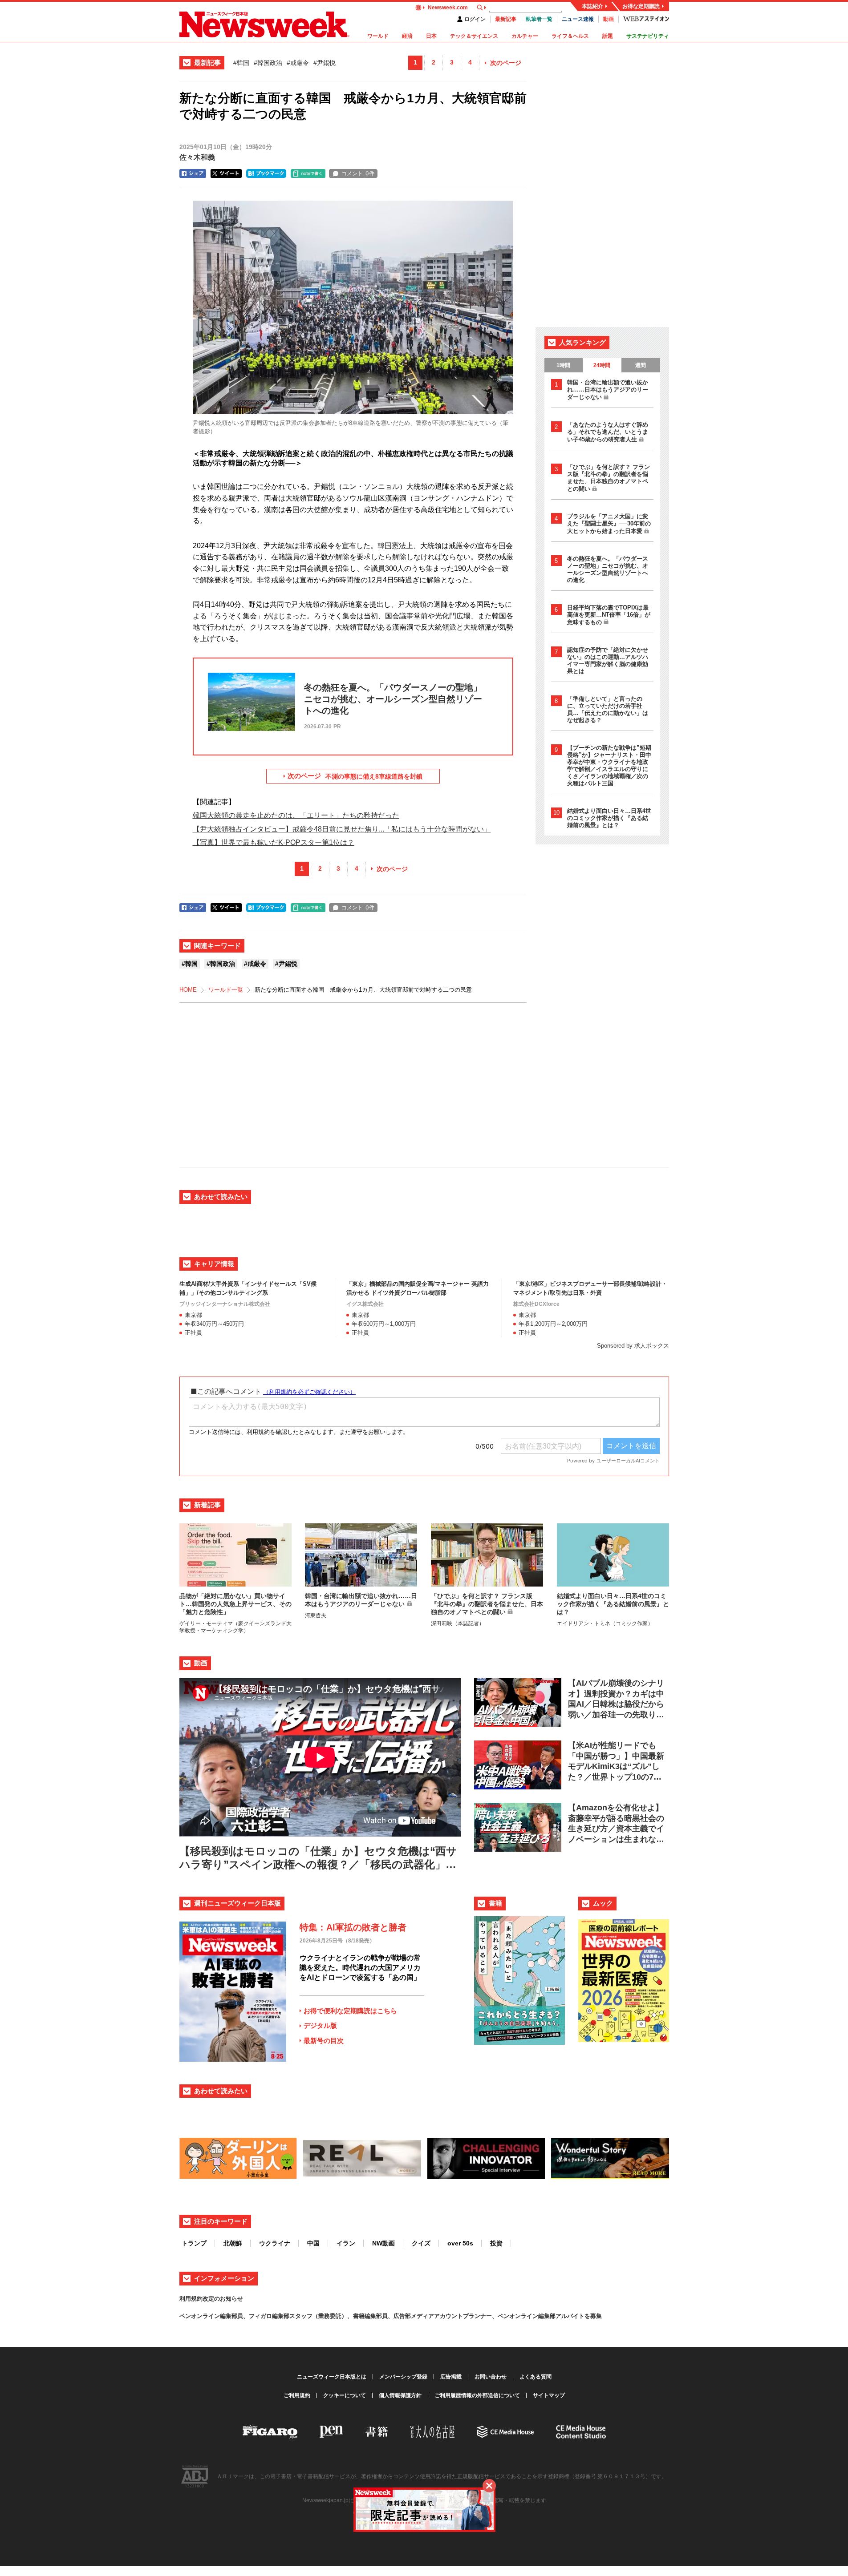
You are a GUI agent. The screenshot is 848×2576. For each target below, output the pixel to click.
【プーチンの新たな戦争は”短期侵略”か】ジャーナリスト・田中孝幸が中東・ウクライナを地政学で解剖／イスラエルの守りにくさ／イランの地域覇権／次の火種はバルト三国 (609, 765)
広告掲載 (451, 2377)
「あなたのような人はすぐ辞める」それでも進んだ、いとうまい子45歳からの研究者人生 (608, 432)
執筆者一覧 (539, 19)
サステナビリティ (648, 36)
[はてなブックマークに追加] (266, 174)
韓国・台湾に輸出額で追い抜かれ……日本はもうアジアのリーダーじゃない (608, 390)
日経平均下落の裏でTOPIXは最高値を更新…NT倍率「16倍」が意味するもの (609, 615)
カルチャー (525, 36)
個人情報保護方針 (400, 2395)
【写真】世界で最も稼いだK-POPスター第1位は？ (274, 842)
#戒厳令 (298, 63)
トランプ (194, 2243)
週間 (641, 365)
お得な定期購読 (641, 6)
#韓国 (241, 63)
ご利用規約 (297, 2395)
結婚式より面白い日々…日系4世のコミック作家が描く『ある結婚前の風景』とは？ (609, 818)
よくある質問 (536, 2377)
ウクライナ (275, 2243)
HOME (188, 990)
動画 (609, 19)
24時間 (602, 365)
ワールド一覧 (226, 990)
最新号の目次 (324, 2041)
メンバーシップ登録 (403, 2377)
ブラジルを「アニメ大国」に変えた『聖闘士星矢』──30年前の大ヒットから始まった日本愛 (609, 524)
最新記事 (506, 19)
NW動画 (383, 2243)
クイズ (421, 2243)
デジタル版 (320, 2025)
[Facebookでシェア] (193, 174)
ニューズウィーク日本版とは (332, 2377)
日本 (431, 36)
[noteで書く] (308, 174)
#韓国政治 (268, 63)
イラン (346, 2243)
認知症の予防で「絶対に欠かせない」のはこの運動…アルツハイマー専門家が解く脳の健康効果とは (608, 660)
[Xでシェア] (226, 174)
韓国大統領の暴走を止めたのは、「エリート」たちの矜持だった (296, 815)
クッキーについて (345, 2395)
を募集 (593, 2316)
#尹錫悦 (325, 63)
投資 (496, 2243)
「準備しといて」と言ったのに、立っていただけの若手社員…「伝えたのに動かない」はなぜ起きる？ (608, 709)
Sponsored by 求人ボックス (633, 1346)
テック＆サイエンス (474, 36)
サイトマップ (549, 2395)
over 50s (460, 2243)
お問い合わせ (491, 2377)
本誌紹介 (592, 6)
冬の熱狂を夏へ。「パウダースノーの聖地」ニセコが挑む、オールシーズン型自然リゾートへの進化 (608, 569)
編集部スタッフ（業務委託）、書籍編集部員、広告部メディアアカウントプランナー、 (385, 2316)
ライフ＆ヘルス (570, 36)
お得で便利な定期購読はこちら (350, 2011)
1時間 (563, 365)
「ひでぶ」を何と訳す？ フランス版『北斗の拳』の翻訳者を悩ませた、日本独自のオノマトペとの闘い (609, 478)
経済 (407, 36)
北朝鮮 (233, 2243)
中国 (313, 2243)
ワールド (378, 36)
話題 (608, 36)
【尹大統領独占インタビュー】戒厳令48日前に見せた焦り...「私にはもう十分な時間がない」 (342, 829)
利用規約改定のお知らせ (211, 2299)
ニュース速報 (578, 19)
